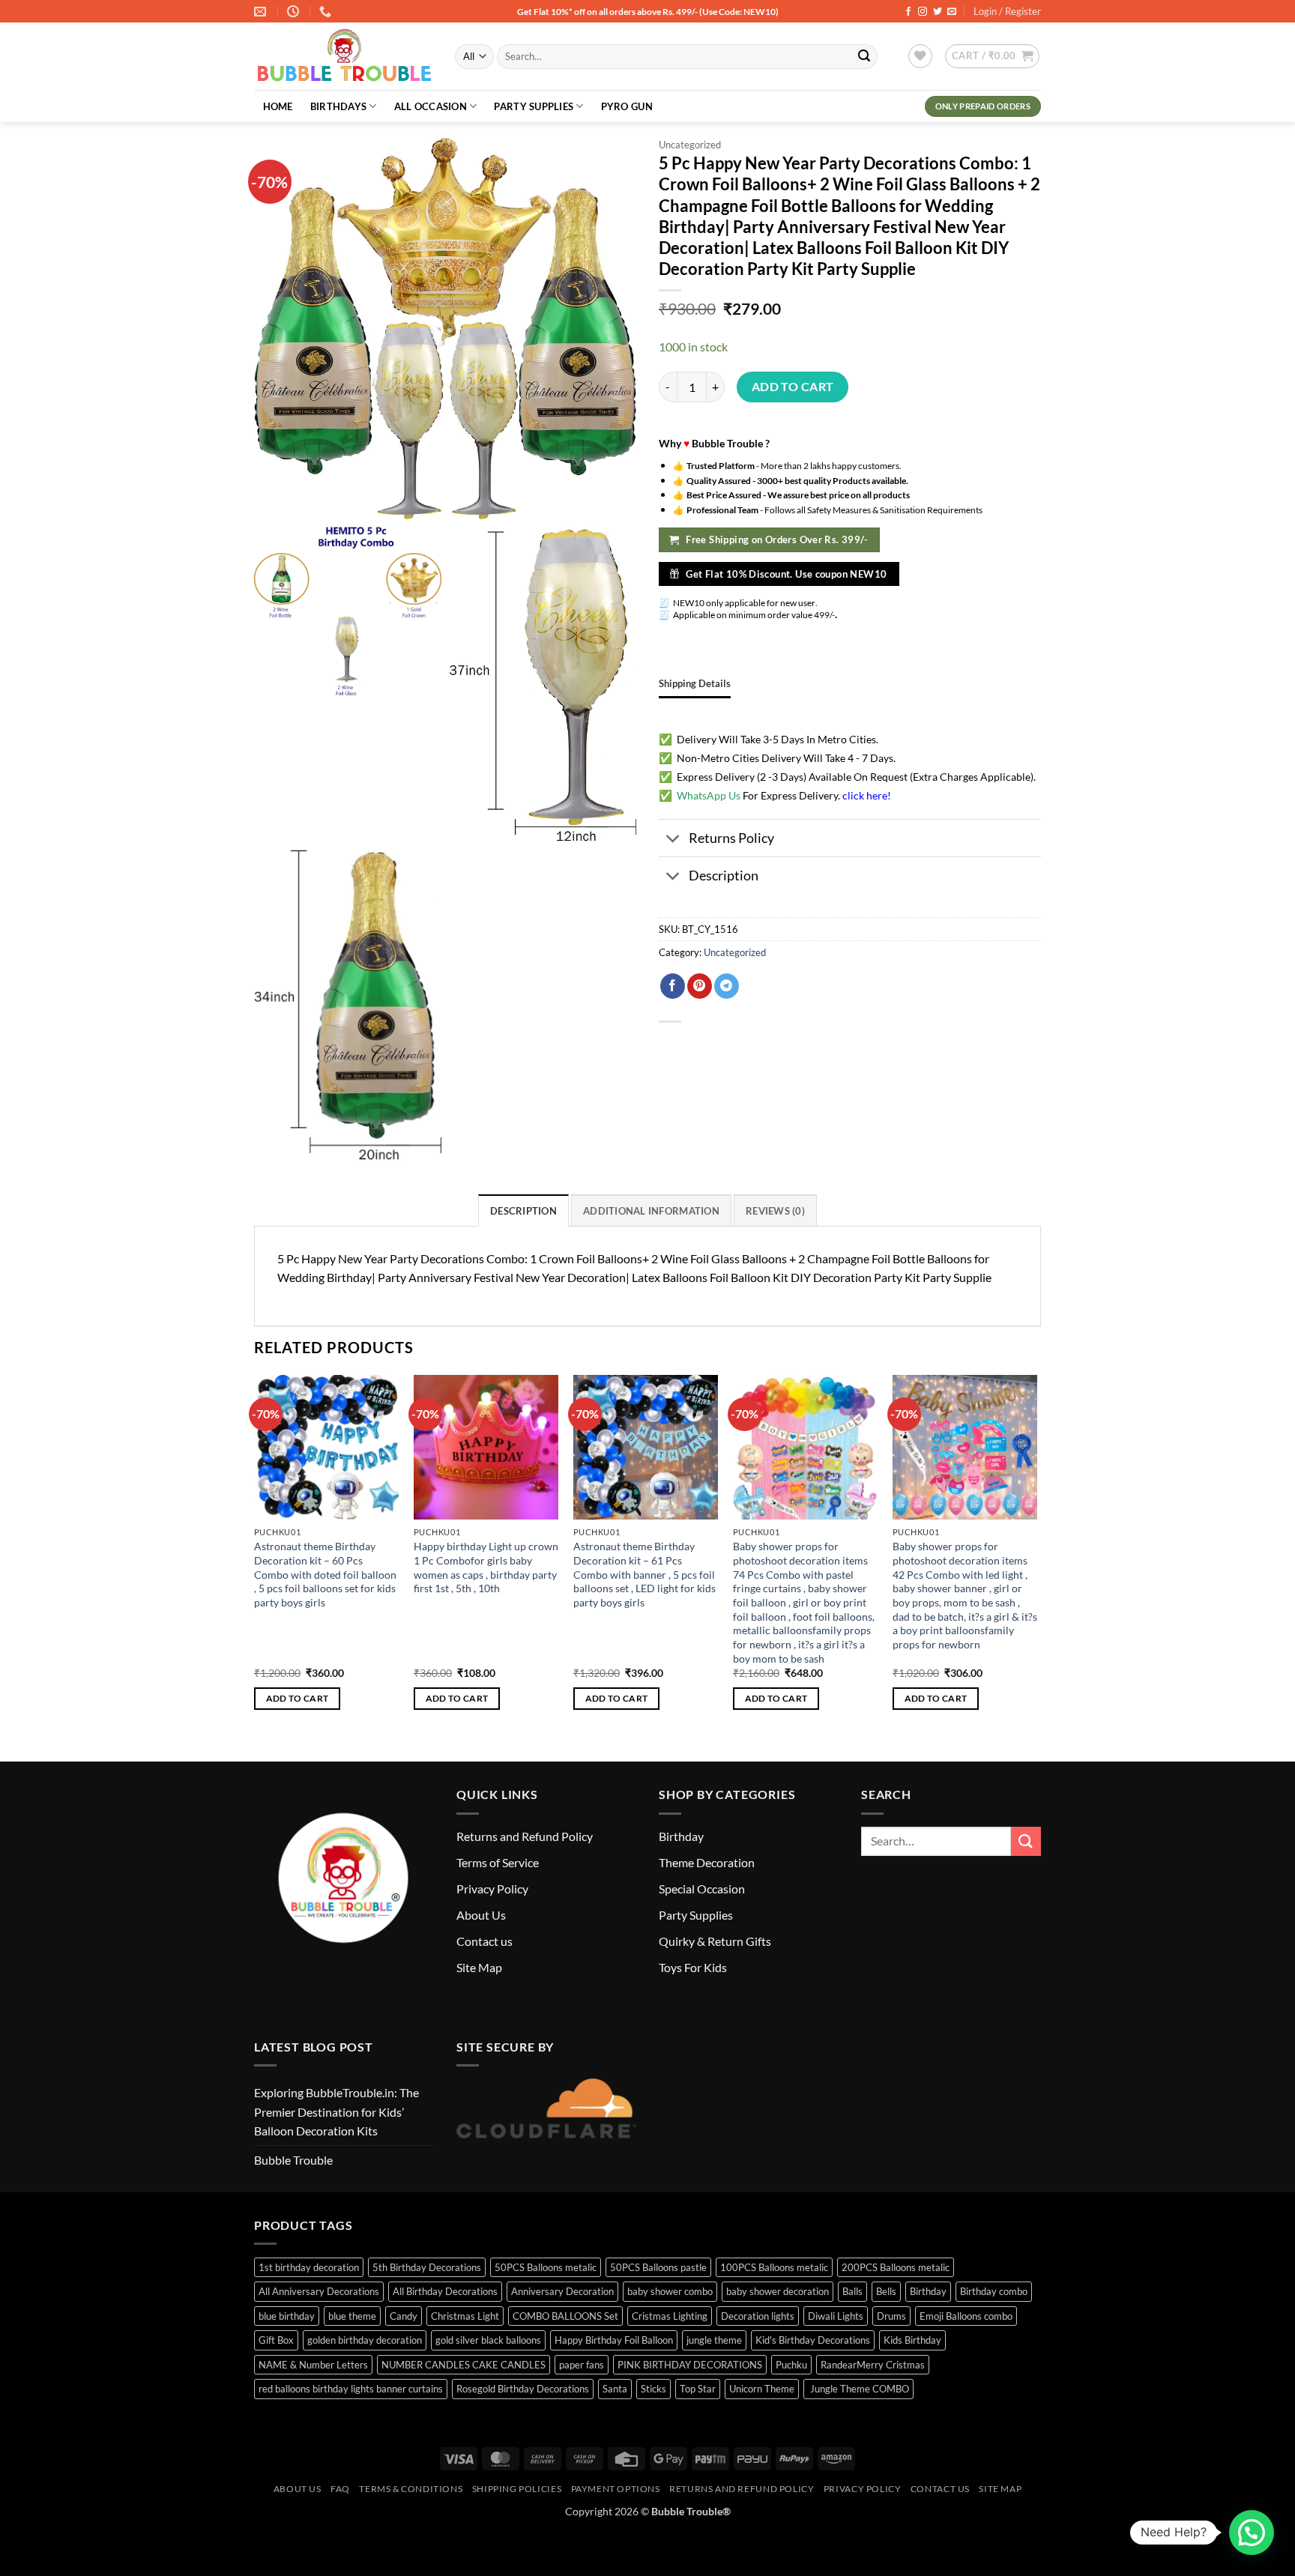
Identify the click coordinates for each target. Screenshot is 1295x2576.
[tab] (695, 683)
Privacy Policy (492, 1889)
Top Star (698, 2389)
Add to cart (793, 387)
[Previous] (255, 1556)
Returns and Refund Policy (525, 1836)
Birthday (681, 1836)
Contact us (485, 1941)
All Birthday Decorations (445, 2291)
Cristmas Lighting (670, 2316)
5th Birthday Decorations (427, 2267)
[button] (992, 56)
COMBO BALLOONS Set (565, 2316)
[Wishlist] (920, 56)
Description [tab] (523, 1211)
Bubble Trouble (293, 2160)
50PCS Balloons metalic (546, 2267)
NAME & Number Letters (313, 2365)
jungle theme (714, 2340)
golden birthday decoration (365, 2340)
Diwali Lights (836, 2316)
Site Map (479, 1967)
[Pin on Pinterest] (700, 986)
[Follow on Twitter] (938, 12)
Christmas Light (465, 2316)
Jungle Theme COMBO (858, 2389)
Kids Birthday (912, 2340)
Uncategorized (690, 145)
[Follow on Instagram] (923, 12)
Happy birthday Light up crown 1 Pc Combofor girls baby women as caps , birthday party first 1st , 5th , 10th (486, 1567)
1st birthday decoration (309, 2267)
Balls (852, 2291)
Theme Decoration (707, 1862)
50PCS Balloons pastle (658, 2267)
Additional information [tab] (651, 1211)
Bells (886, 2291)
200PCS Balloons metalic (896, 2267)
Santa (615, 2389)
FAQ (340, 2489)
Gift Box (276, 2340)
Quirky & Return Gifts (715, 1941)
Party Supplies (534, 106)
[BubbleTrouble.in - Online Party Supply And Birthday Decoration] (343, 57)
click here (865, 795)
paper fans (582, 2365)
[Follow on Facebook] (908, 12)
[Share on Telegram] (727, 986)
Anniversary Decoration (562, 2291)
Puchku (791, 2365)
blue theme (352, 2316)
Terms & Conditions (411, 2489)
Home (278, 106)
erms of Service (500, 1862)
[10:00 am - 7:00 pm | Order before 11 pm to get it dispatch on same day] (295, 12)
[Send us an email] (952, 12)
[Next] (1036, 1556)
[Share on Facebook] (673, 986)
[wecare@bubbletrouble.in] (262, 12)
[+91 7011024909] (327, 12)
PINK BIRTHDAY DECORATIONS (690, 2365)
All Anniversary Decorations (319, 2291)
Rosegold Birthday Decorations (523, 2389)
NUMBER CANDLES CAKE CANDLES (464, 2365)
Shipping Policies (517, 2489)
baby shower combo (670, 2291)
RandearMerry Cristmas (873, 2365)
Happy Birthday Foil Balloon (614, 2340)
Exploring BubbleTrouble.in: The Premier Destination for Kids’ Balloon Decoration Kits (336, 2111)
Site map (1000, 2489)
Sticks (653, 2389)
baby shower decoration (778, 2291)
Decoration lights (758, 2316)
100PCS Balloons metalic (774, 2267)
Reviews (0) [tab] (775, 1211)
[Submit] (864, 57)
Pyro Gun (627, 106)
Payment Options (616, 2489)
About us (298, 2489)
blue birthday (287, 2316)
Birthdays (338, 106)
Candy (404, 2316)
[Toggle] (673, 840)
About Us (481, 1915)
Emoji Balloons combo (966, 2316)
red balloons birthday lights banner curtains (351, 2389)
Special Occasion (702, 1889)
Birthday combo (994, 2291)
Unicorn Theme (762, 2389)
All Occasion (431, 106)
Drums (891, 2316)
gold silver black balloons (488, 2340)
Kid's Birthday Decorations (813, 2340)
